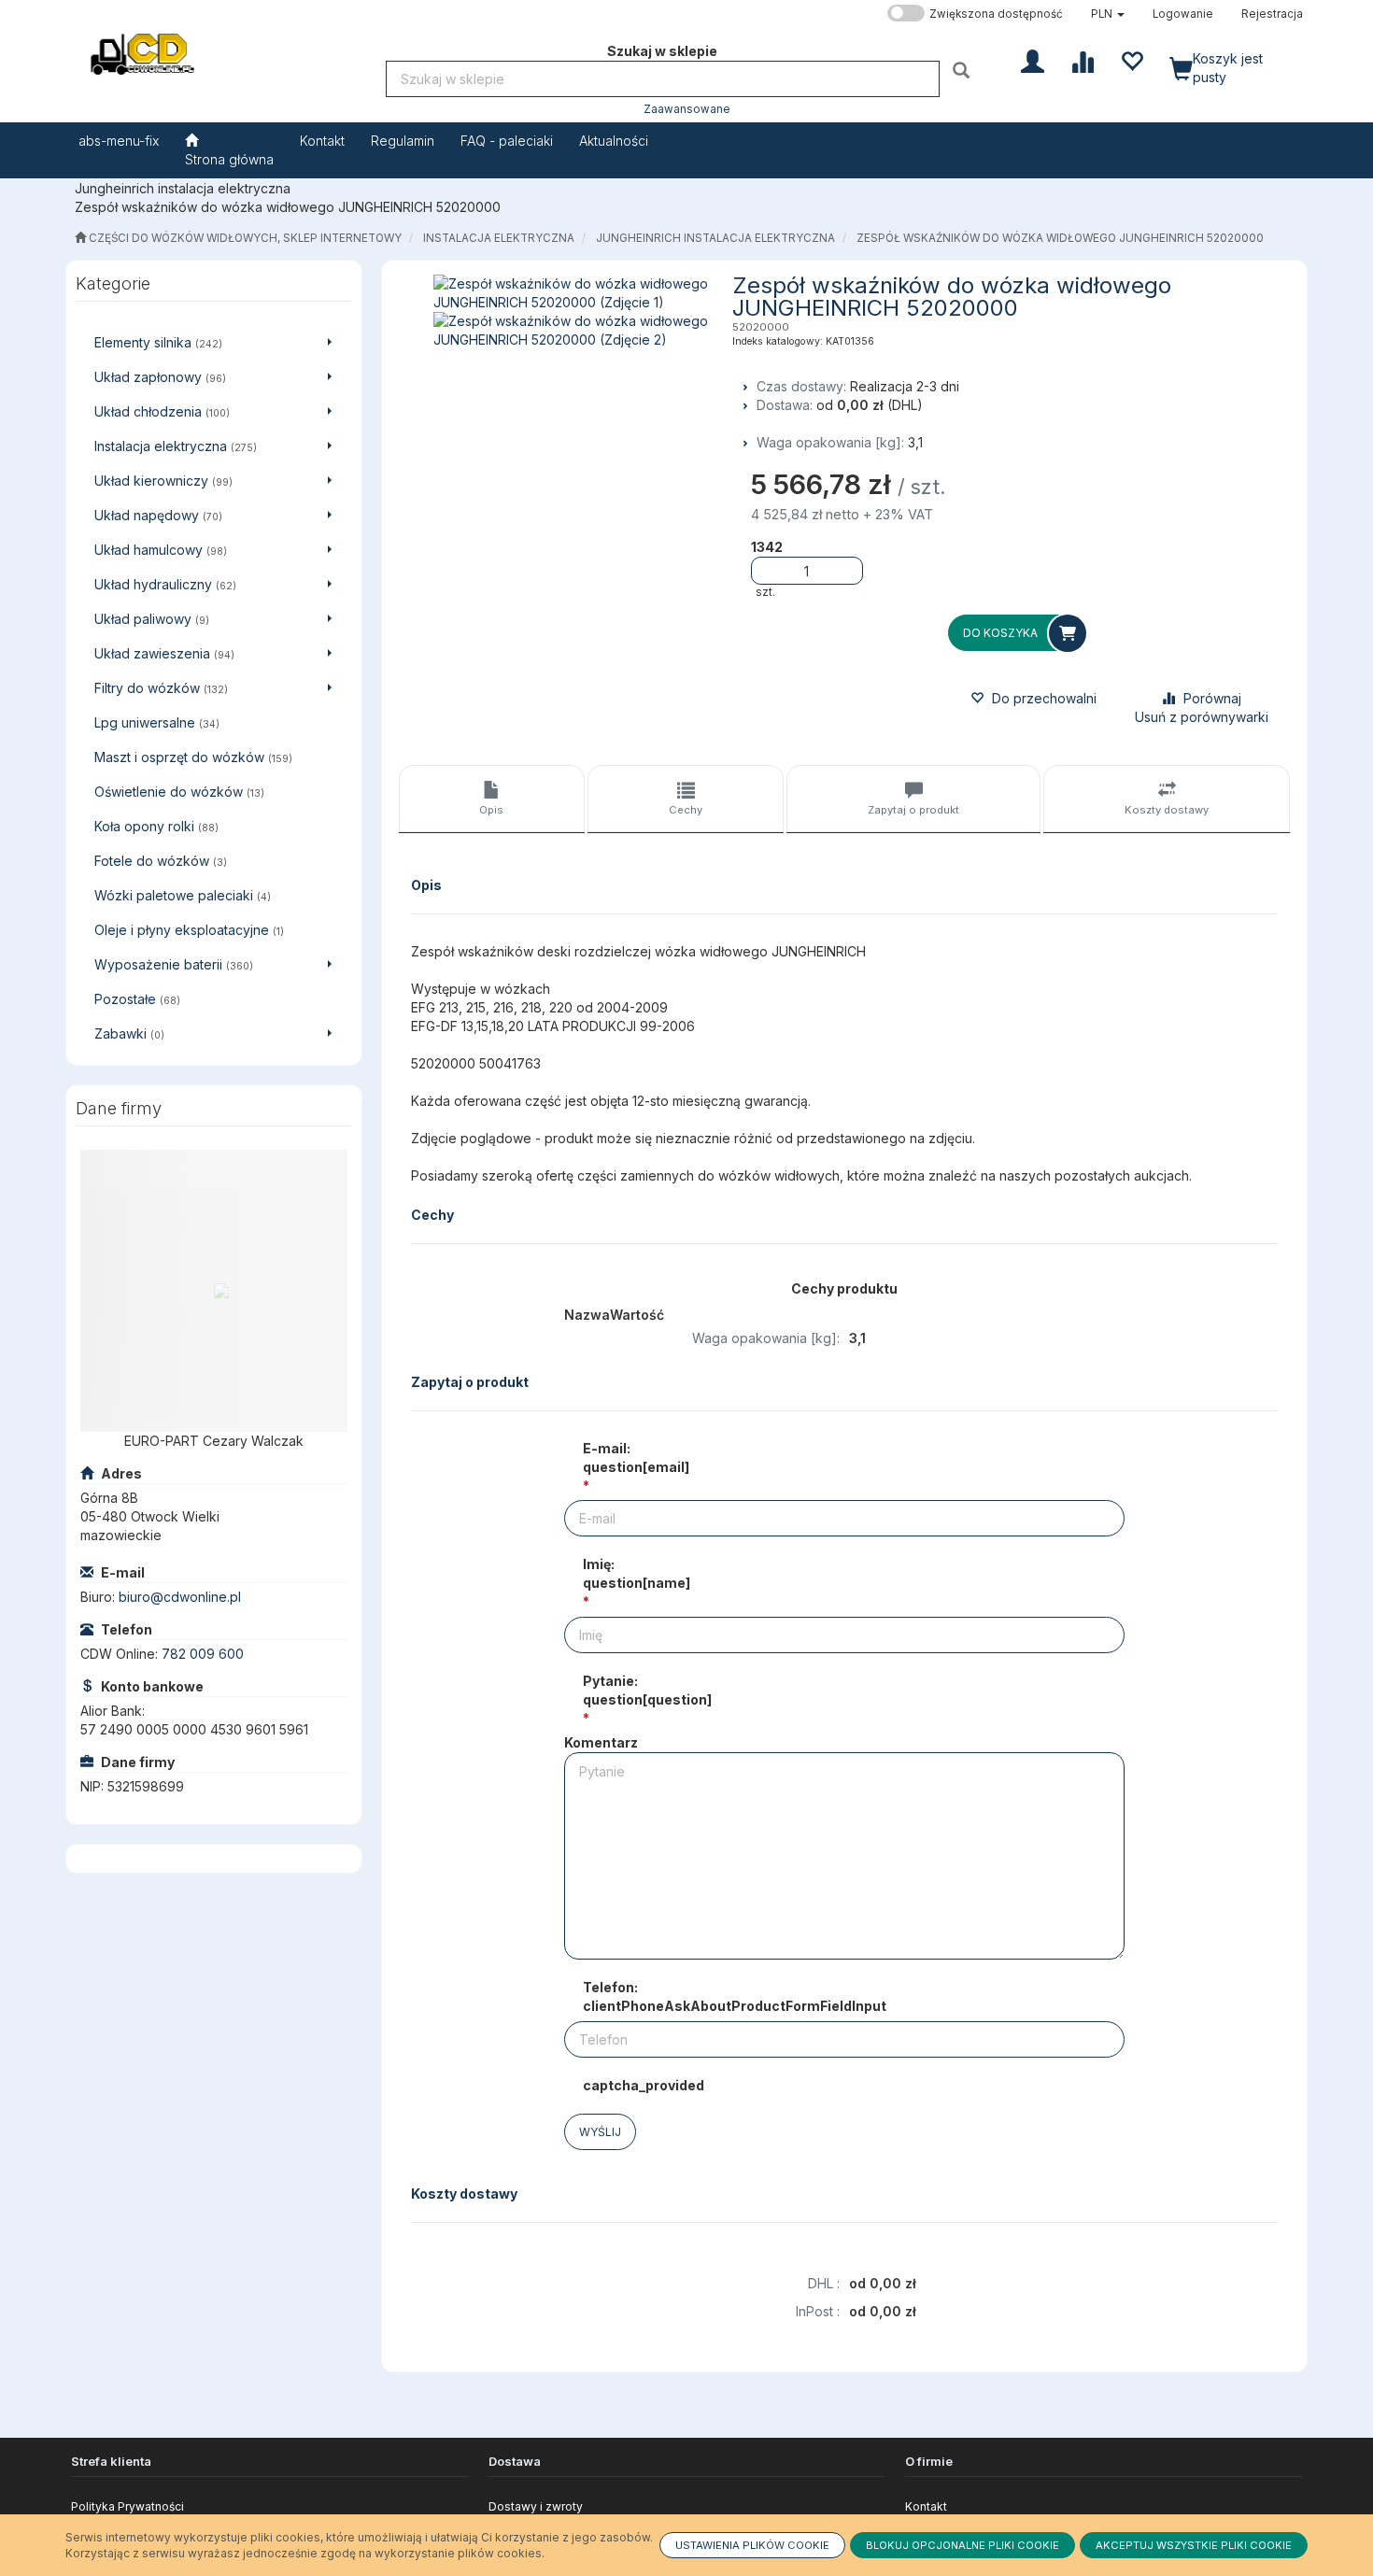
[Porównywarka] (1082, 60)
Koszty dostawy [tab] (1167, 810)
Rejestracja (1272, 14)
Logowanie (1183, 14)
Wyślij (600, 2132)
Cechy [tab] (686, 810)
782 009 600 (203, 1654)
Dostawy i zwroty (536, 2506)
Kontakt (926, 2506)
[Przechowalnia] (1132, 60)
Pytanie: (647, 1690)
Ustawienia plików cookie (752, 2545)
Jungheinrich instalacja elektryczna (715, 238)
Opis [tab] (491, 810)
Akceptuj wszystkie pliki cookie (1194, 2545)
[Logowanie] (1033, 60)
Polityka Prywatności (127, 2506)
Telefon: (735, 1996)
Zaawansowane (687, 109)
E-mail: (636, 1458)
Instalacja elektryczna (499, 238)
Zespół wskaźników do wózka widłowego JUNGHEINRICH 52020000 (1060, 238)
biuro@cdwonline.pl (180, 1597)
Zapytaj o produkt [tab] (913, 810)
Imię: (637, 1573)
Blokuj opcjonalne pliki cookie (963, 2545)
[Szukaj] (963, 70)
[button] (1108, 14)
